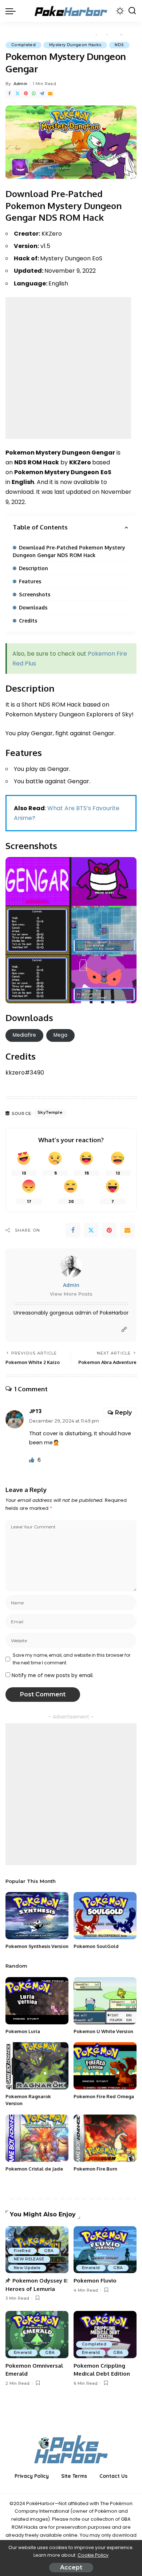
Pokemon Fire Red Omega (104, 2096)
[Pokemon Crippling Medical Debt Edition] (105, 2335)
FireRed (22, 2251)
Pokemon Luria (23, 2031)
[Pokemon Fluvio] (105, 2250)
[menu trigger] (12, 11)
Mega (60, 1035)
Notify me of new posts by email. (53, 1675)
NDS (119, 45)
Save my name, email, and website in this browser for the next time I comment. (72, 1659)
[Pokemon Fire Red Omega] (105, 2066)
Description (33, 568)
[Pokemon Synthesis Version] (37, 1916)
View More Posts (71, 1294)
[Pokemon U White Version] (105, 2001)
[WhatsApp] (34, 94)
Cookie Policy (93, 2555)
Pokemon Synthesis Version (37, 1946)
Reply (123, 1413)
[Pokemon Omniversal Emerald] (37, 2335)
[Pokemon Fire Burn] (105, 2138)
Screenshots (35, 594)
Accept (71, 2567)
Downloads (33, 607)
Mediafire (24, 1035)
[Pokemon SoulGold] (105, 1916)
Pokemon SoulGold (96, 1946)
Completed (23, 45)
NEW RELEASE (29, 2259)
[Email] (50, 94)
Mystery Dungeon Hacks (75, 45)
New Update (27, 2268)
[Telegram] (42, 94)
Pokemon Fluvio (95, 2281)
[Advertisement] (71, 368)
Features (30, 581)
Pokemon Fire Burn (95, 2169)
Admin (21, 84)
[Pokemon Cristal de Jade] (37, 2138)
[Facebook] (9, 94)
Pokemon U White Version (103, 2031)
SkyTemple (50, 1112)
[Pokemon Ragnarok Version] (37, 2066)
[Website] (124, 1330)
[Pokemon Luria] (37, 2001)
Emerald (91, 2268)
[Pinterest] (26, 94)
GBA (49, 2251)
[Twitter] (17, 94)
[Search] (132, 11)
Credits (28, 621)
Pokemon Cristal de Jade (34, 2169)
